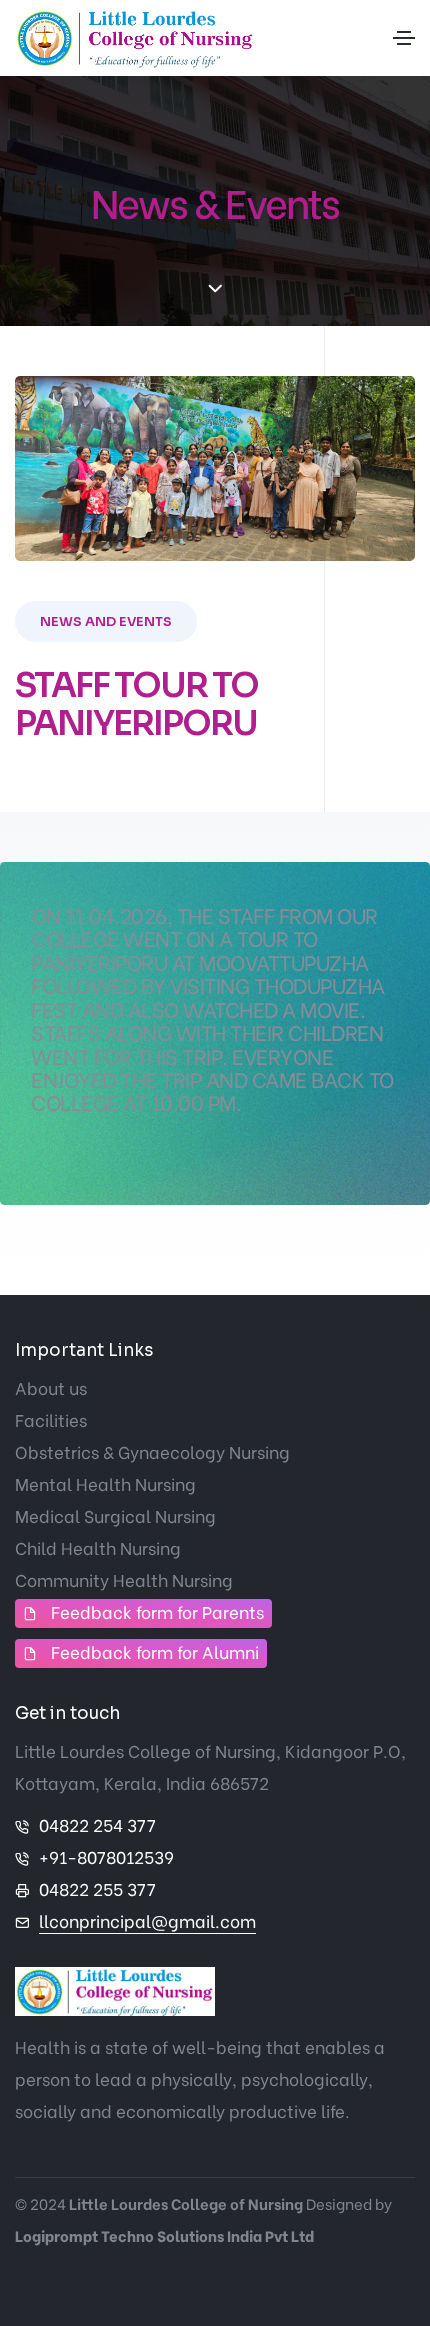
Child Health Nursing (98, 1547)
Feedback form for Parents (157, 1611)
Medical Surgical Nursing (115, 1515)
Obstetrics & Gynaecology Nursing (152, 1451)
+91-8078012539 (106, 1856)
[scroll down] (215, 289)
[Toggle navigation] (404, 38)
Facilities (51, 1419)
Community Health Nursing (124, 1579)
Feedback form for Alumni (155, 1651)
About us (51, 1387)
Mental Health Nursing (105, 1483)
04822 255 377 (97, 1888)
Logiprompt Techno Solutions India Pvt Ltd (164, 2235)
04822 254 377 (97, 1824)
